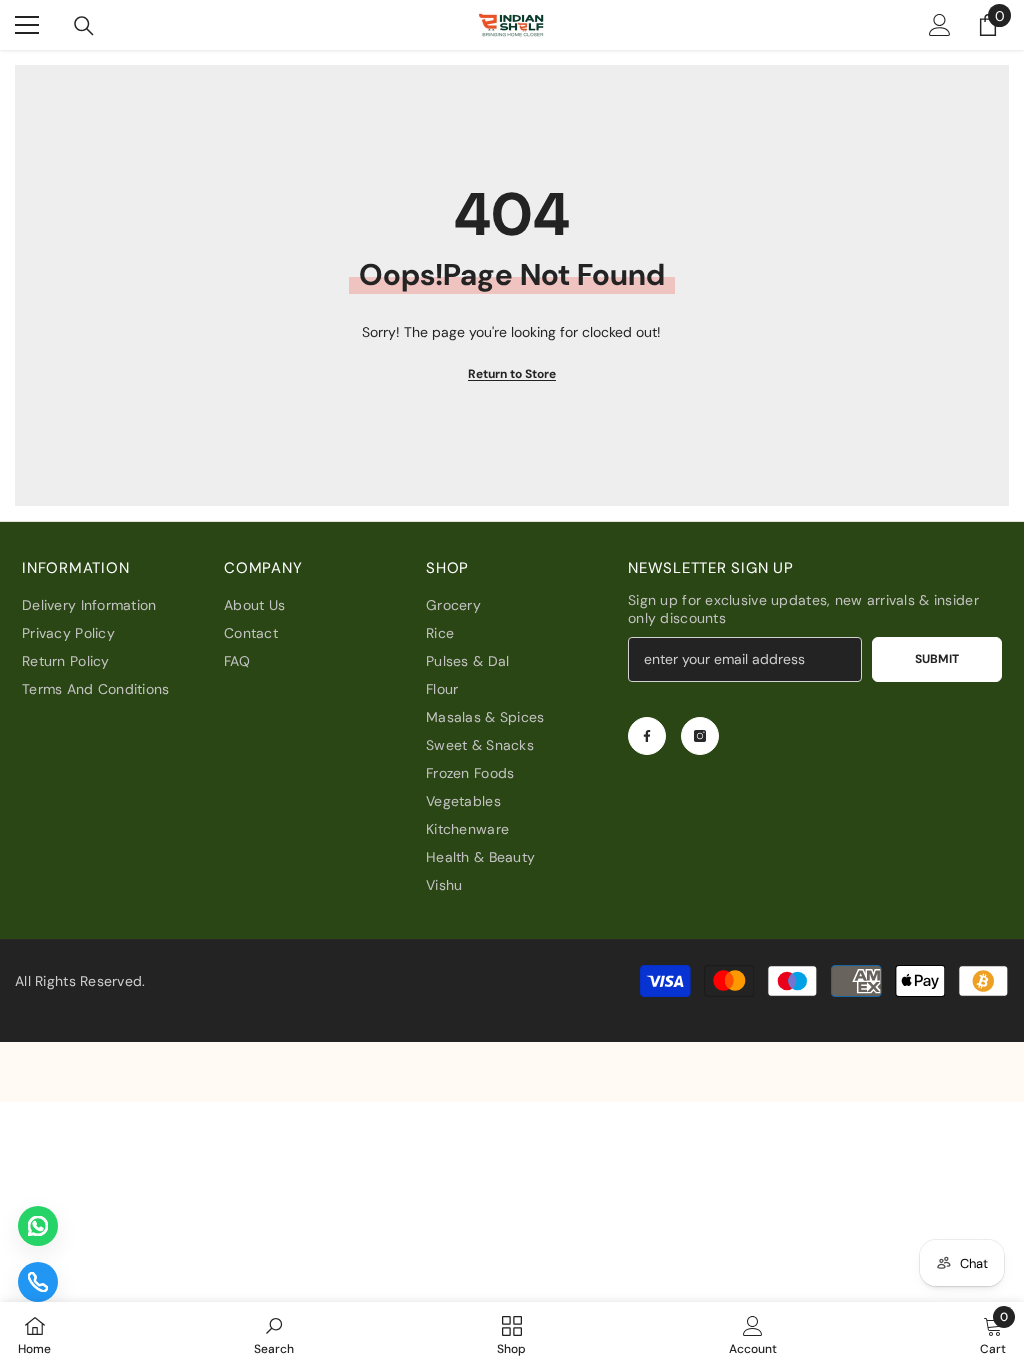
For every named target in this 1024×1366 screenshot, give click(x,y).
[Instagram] (700, 736)
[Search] (84, 26)
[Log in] (940, 25)
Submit (937, 659)
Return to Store (512, 374)
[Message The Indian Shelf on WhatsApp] (38, 1226)
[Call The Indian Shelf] (38, 1282)
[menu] (27, 25)
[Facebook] (647, 736)
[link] (274, 1334)
